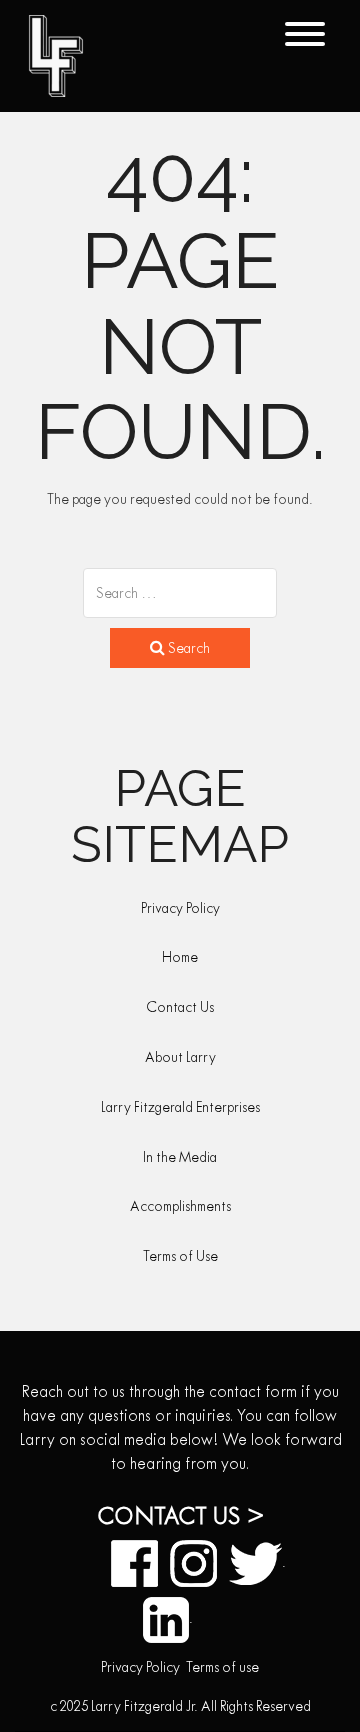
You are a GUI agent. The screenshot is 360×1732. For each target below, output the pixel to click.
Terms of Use (180, 1256)
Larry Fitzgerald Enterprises (180, 1107)
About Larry (180, 1057)
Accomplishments (180, 1206)
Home (180, 957)
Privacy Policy (180, 908)
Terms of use (222, 1667)
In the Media (180, 1157)
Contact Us (180, 1007)
